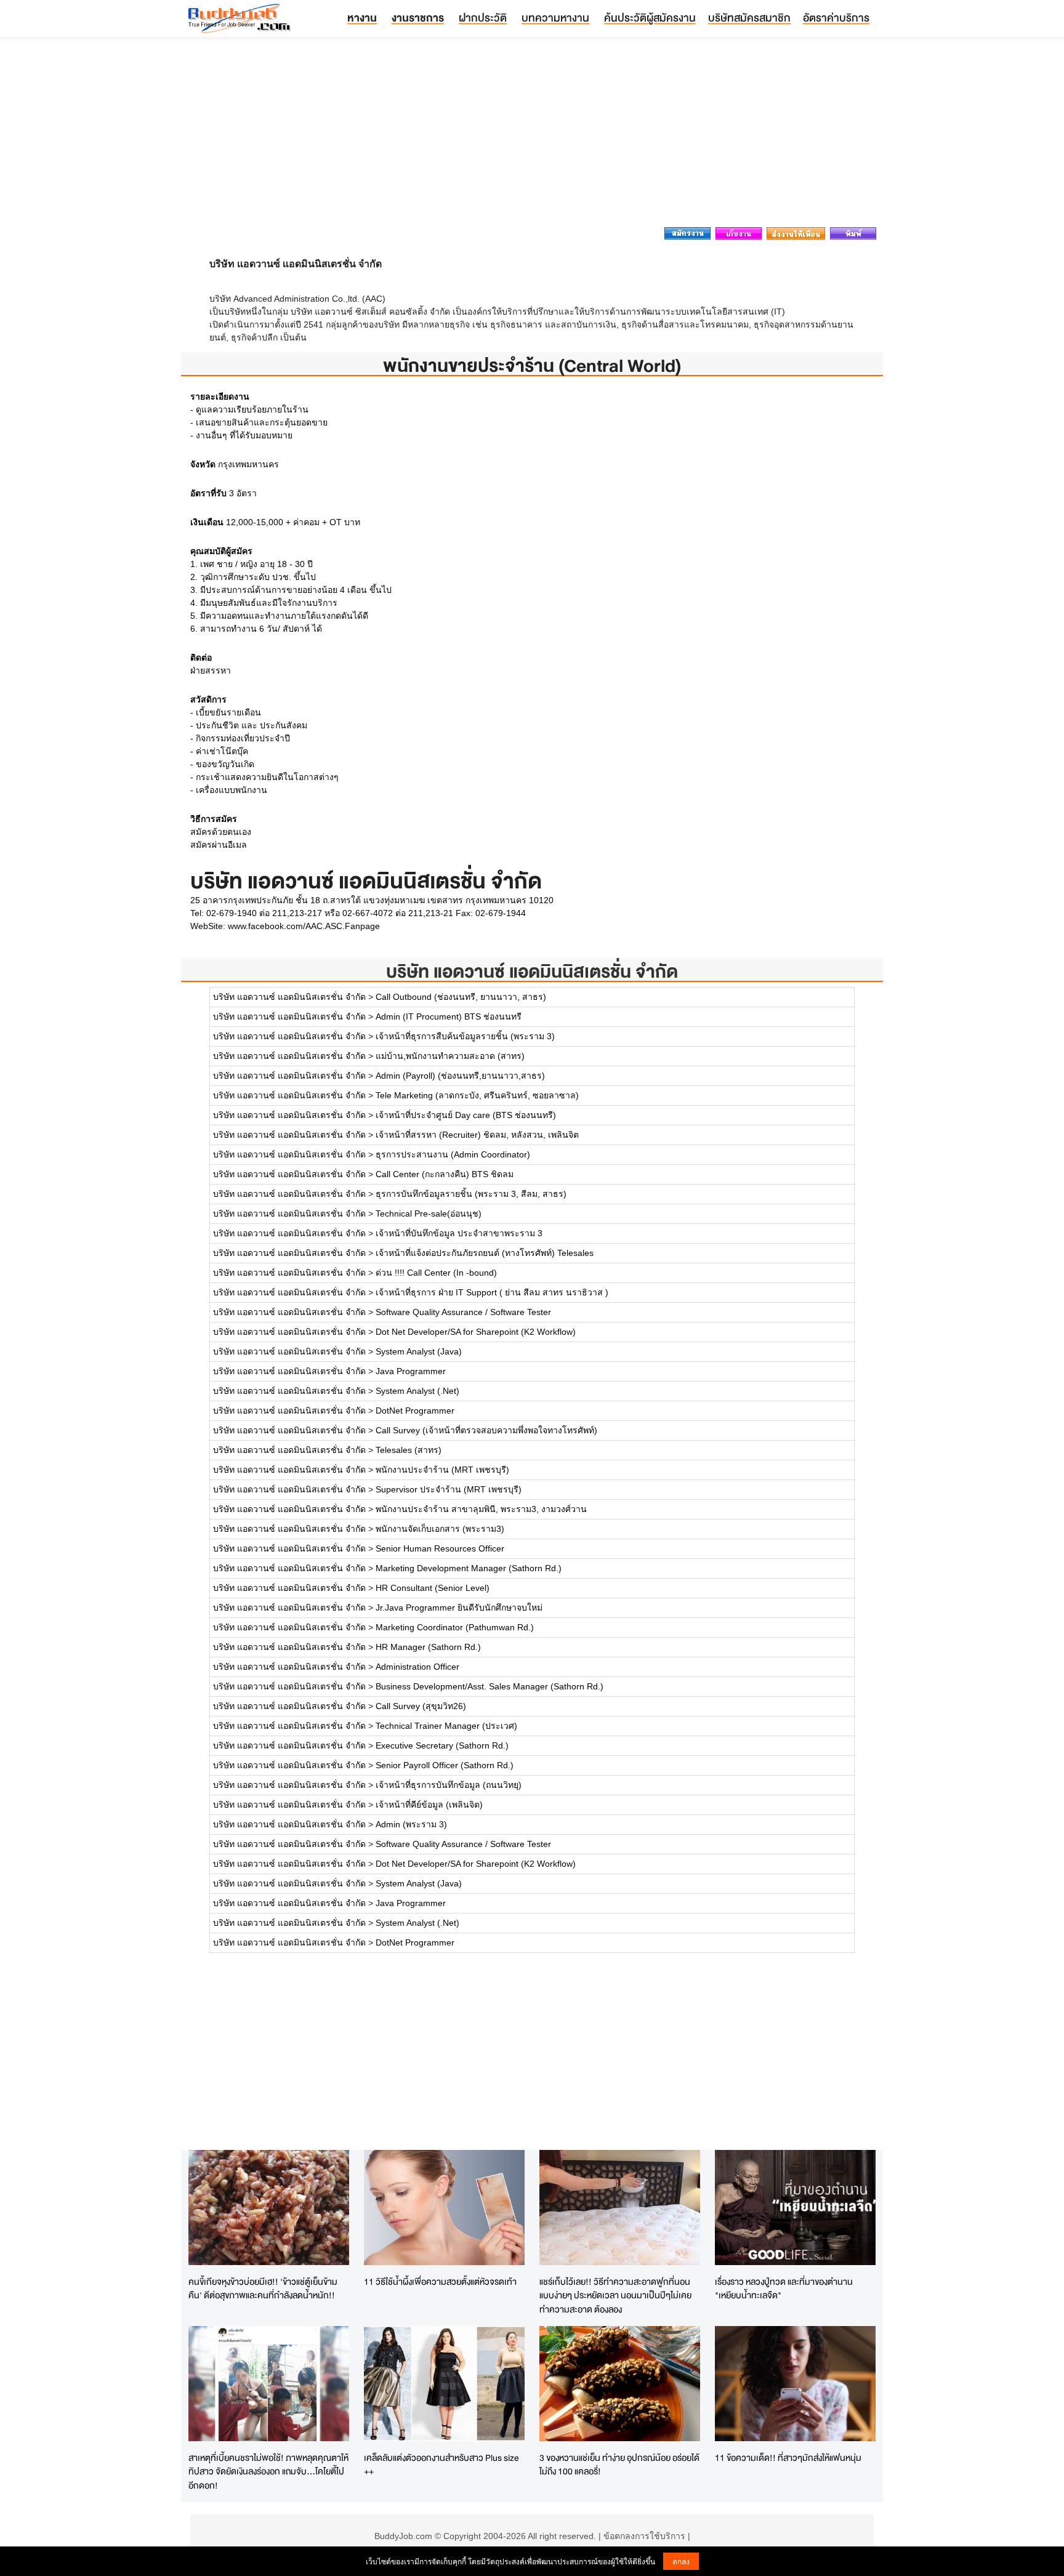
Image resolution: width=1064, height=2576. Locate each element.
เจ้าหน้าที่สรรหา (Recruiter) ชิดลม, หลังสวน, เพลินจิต (477, 1135)
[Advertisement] (532, 135)
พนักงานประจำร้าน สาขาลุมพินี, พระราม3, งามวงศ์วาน (481, 1509)
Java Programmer (411, 1371)
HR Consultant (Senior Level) (433, 1588)
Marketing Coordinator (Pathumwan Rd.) (455, 1627)
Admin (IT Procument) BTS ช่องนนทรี (449, 1016)
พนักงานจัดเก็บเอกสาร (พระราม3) (440, 1529)
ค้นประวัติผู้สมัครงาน (650, 18)
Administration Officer (417, 1667)
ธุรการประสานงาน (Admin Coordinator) (453, 1154)
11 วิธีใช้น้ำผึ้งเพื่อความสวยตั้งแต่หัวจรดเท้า (440, 2281)
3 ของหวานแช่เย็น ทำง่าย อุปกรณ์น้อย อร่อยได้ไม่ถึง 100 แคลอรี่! (619, 2465)
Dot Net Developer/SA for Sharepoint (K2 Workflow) (476, 1332)
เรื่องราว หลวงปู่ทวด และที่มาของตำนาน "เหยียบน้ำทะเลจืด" (784, 2288)
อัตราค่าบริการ (836, 18)
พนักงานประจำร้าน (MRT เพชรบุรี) (442, 1470)
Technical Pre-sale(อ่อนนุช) (429, 1214)
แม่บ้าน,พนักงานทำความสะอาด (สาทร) (450, 1056)
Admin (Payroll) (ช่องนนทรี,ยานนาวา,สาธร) (460, 1076)
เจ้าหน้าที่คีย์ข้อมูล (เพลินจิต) (429, 1805)
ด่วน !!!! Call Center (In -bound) (436, 1273)
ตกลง (681, 2561)
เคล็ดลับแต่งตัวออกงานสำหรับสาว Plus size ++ (441, 2465)
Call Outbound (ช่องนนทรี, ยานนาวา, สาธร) (461, 997)
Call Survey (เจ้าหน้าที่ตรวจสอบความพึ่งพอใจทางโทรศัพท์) (486, 1430)
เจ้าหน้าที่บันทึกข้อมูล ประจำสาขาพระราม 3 (459, 1233)
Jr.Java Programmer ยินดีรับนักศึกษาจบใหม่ (459, 1608)
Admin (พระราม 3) (411, 1824)
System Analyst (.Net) (417, 1391)
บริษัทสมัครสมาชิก (749, 18)
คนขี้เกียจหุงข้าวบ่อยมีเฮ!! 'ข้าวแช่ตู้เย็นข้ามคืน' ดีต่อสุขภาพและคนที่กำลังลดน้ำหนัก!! (263, 2288)
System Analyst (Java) (419, 1351)
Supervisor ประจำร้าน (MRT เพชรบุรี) (449, 1489)
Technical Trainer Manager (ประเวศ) (446, 1726)
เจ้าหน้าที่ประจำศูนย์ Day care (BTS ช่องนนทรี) (466, 1115)
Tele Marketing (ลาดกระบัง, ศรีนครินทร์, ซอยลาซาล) (477, 1095)
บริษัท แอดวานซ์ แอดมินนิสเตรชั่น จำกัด (532, 971)
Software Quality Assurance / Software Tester (463, 1312)
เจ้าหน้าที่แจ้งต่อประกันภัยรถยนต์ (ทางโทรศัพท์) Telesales (485, 1253)
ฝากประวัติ (483, 18)
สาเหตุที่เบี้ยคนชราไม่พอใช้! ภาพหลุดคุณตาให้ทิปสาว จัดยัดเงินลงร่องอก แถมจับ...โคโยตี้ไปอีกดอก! (268, 2471)
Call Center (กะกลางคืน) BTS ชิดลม (445, 1174)
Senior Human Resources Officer (440, 1548)
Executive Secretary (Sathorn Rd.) (442, 1745)
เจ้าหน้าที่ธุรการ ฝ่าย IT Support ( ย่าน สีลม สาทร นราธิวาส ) (492, 1292)
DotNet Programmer (415, 1411)
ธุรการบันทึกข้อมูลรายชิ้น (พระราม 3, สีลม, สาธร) (471, 1194)
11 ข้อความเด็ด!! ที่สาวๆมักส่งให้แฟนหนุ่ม (788, 2457)
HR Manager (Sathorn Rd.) (428, 1647)
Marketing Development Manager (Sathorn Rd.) (469, 1568)
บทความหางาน (555, 18)
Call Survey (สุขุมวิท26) (421, 1706)
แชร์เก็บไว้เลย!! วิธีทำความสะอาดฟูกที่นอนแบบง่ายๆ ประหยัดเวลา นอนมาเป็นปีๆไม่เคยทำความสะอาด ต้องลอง (615, 2295)
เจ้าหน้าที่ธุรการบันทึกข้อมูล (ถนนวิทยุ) (449, 1785)
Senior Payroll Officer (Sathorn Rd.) (445, 1765)
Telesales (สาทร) (409, 1450)
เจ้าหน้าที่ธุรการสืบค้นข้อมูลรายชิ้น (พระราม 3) (465, 1036)
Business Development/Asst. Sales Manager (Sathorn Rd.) (490, 1686)
